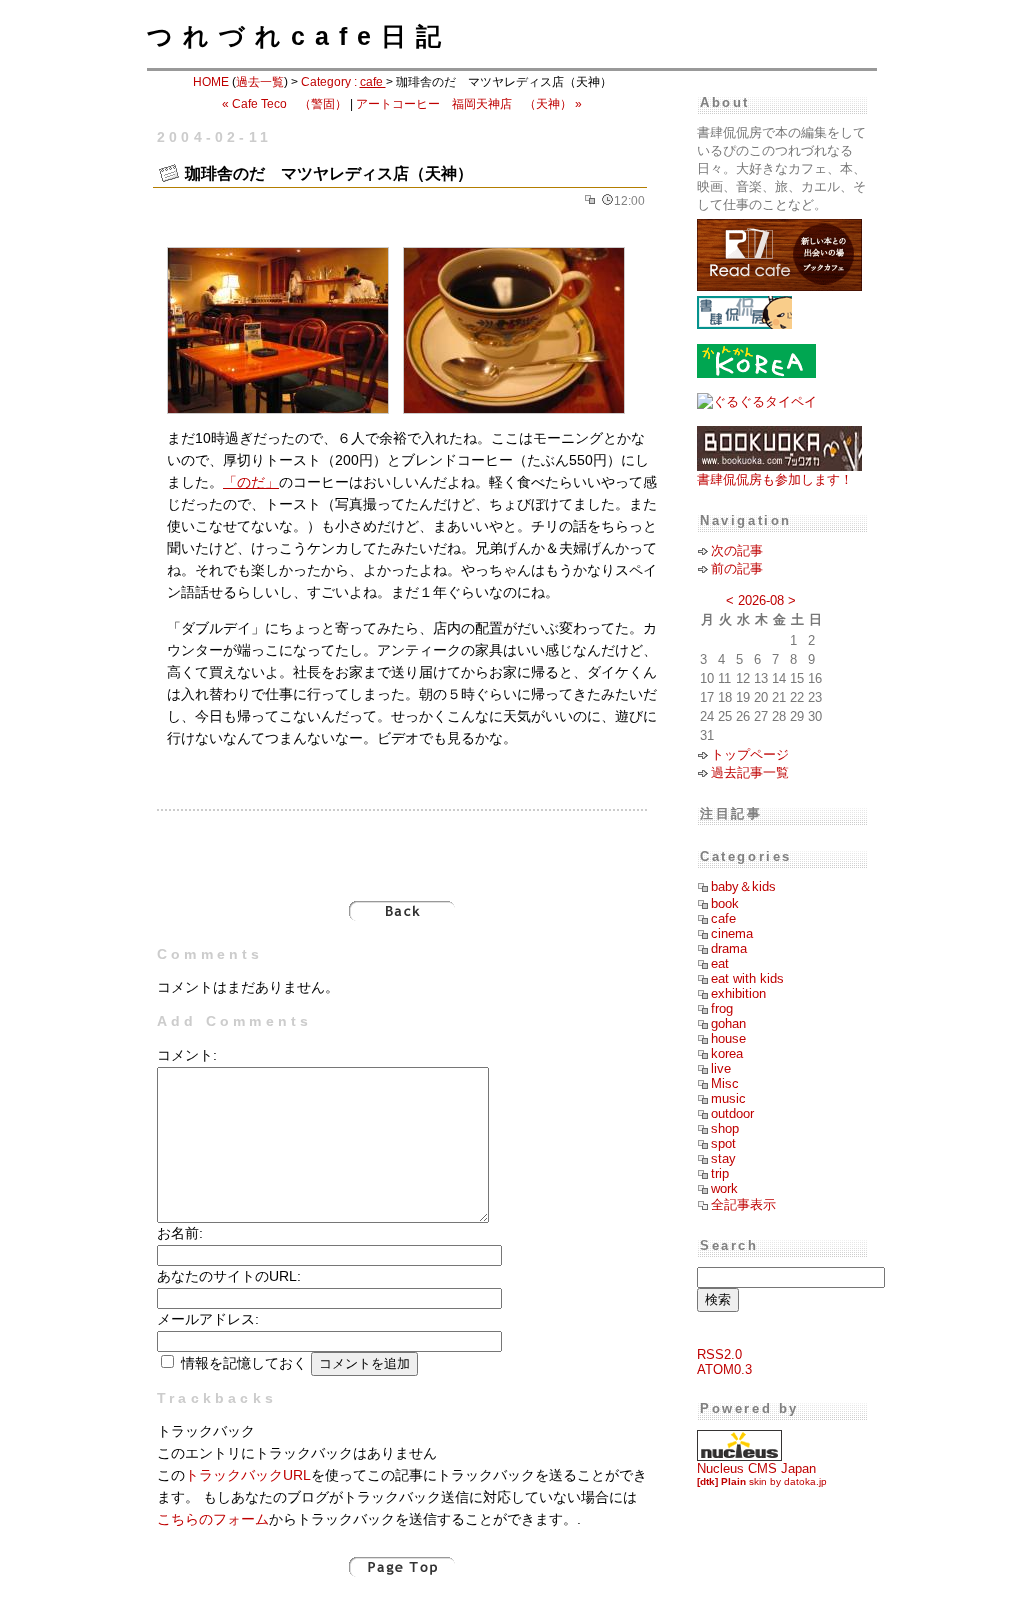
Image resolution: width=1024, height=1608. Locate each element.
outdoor (732, 1113)
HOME (211, 82)
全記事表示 (743, 1204)
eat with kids (747, 978)
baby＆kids (743, 886)
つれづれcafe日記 (299, 36)
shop (725, 1128)
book (725, 903)
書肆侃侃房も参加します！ (775, 479)
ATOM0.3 (724, 1369)
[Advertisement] (402, 845)
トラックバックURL (248, 1475)
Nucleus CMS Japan (756, 1468)
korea (727, 1053)
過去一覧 (260, 82)
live (721, 1068)
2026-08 (761, 600)
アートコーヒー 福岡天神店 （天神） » (469, 104)
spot (723, 1143)
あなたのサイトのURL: (229, 1276)
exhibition (738, 993)
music (728, 1098)
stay (723, 1158)
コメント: (187, 1055)
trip (720, 1173)
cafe (723, 918)
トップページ (750, 754)
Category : (343, 82)
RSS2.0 (719, 1354)
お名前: (180, 1233)
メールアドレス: (208, 1319)
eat (720, 963)
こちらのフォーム (213, 1519)
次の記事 (737, 550)
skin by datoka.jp (762, 1481)
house (728, 1038)
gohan (728, 1023)
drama (729, 948)
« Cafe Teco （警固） (284, 104)
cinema (732, 933)
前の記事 (737, 568)
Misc (725, 1083)
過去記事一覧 (750, 772)
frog (722, 1008)
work (724, 1188)
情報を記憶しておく (244, 1363)
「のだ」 (251, 482)
